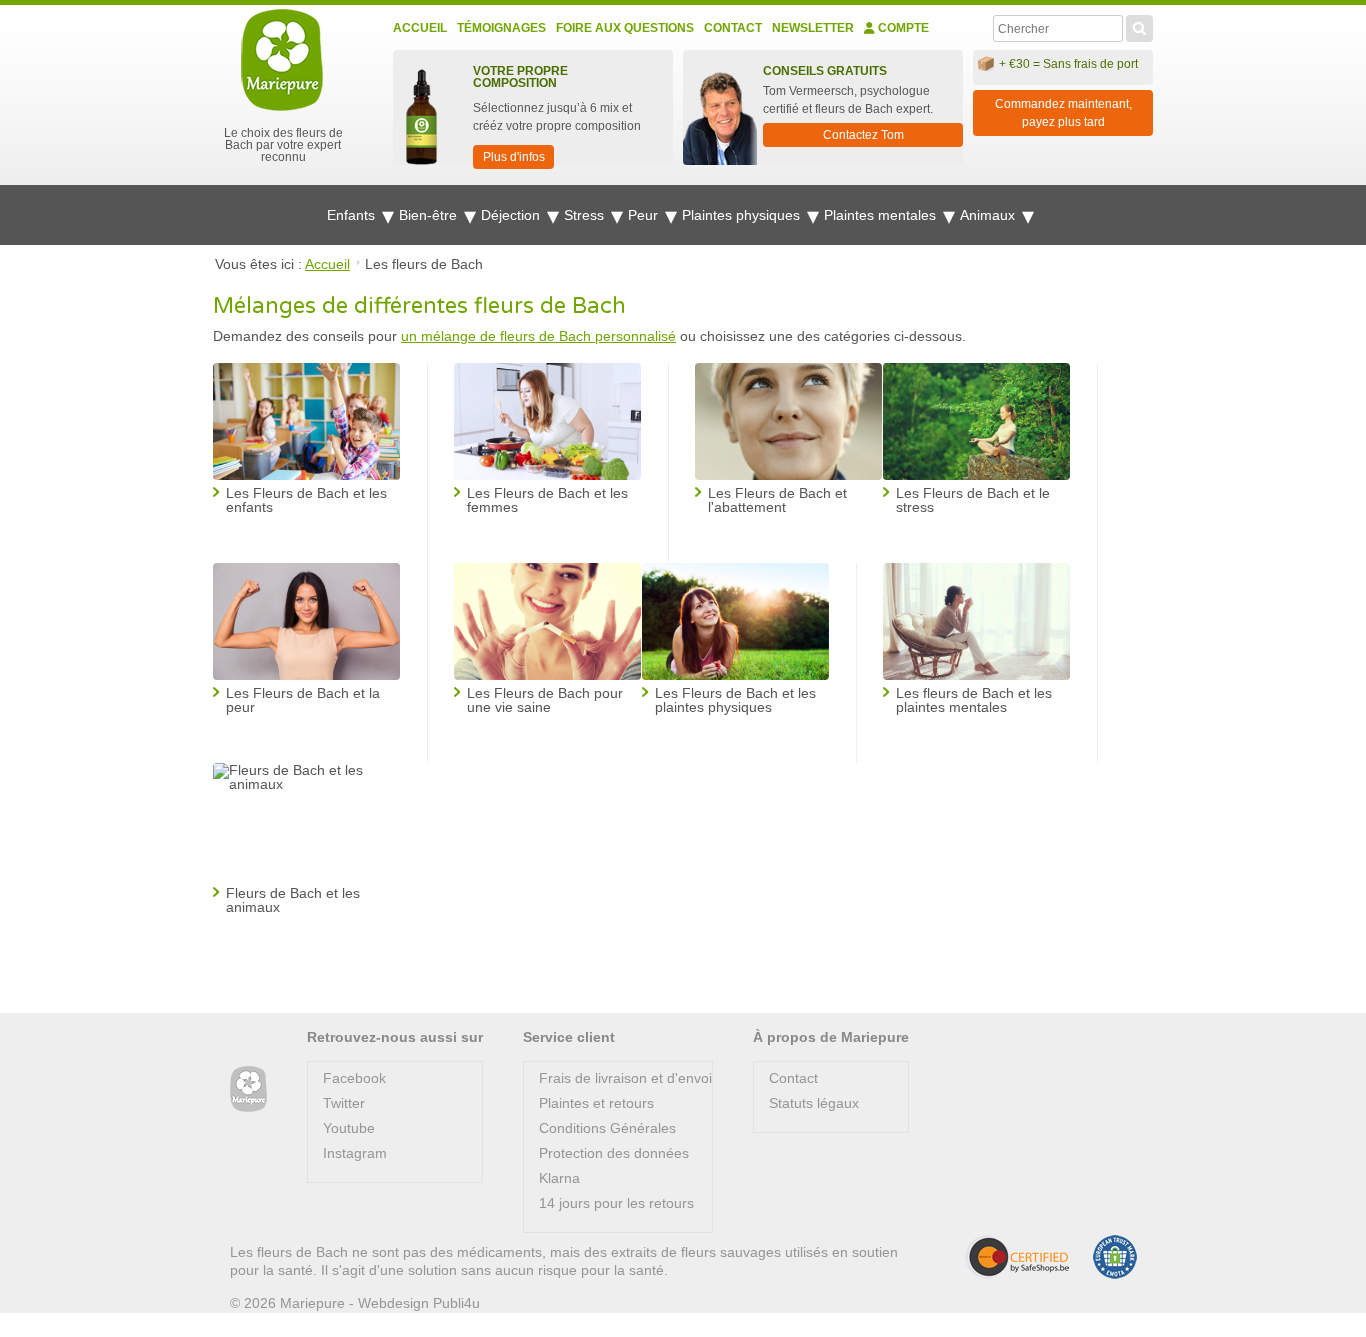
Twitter (344, 1103)
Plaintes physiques (743, 215)
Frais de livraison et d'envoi (625, 1078)
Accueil (420, 28)
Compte (902, 28)
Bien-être (430, 215)
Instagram (355, 1153)
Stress (586, 215)
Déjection (512, 215)
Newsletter (813, 28)
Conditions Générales (607, 1128)
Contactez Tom (863, 135)
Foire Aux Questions (625, 28)
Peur (645, 215)
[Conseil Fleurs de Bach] (248, 1089)
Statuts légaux (814, 1103)
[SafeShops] (1017, 1257)
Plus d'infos (514, 157)
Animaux (989, 215)
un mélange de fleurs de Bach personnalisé (538, 336)
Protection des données (614, 1153)
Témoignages (501, 28)
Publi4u (456, 1303)
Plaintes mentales (882, 215)
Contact (733, 28)
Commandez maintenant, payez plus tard (1063, 113)
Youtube (349, 1128)
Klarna (559, 1178)
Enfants (353, 215)
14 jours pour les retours (616, 1203)
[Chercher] (1139, 26)
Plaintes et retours (596, 1103)
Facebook (354, 1078)
